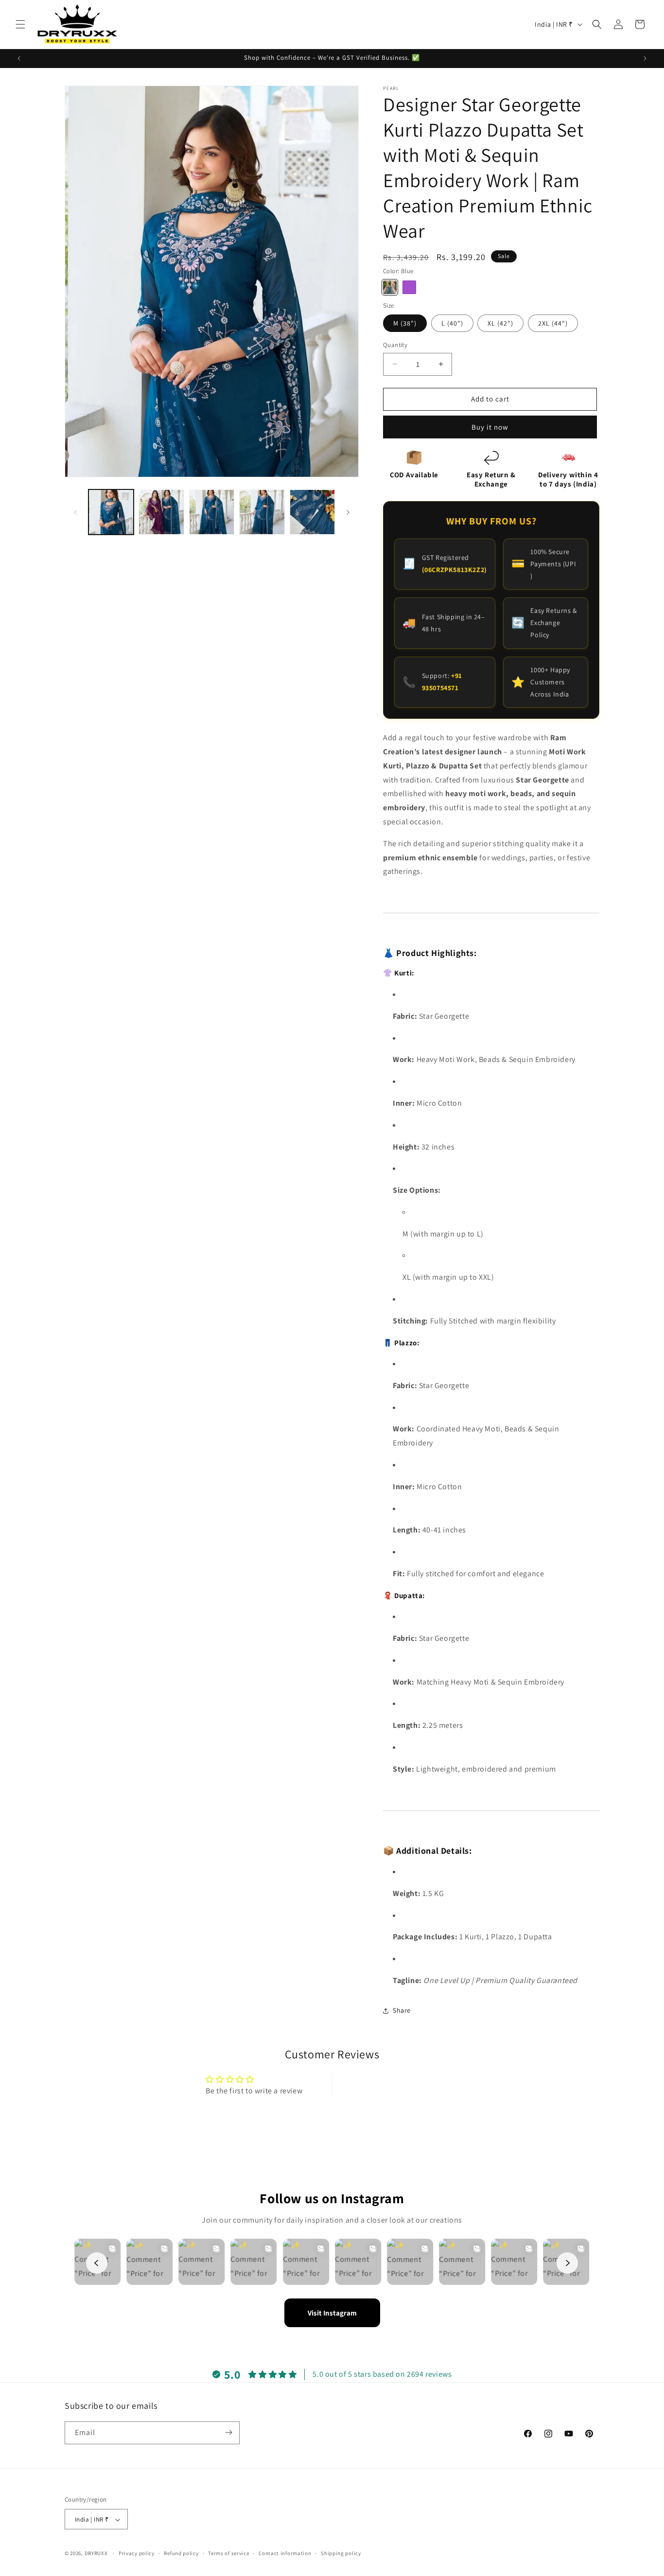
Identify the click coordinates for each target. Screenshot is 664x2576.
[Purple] (409, 287)
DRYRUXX (96, 2554)
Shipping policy (341, 2553)
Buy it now (490, 427)
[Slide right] (348, 512)
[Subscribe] (228, 2432)
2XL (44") (553, 323)
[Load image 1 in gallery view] (111, 512)
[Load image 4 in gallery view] (262, 512)
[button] (20, 24)
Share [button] (402, 2010)
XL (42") (500, 323)
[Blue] (390, 287)
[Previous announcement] (19, 58)
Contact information (285, 2553)
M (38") (405, 323)
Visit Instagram (332, 2313)
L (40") (452, 323)
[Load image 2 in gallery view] (161, 512)
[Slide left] (75, 512)
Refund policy (181, 2553)
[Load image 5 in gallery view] (312, 512)
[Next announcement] (645, 58)
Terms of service (228, 2553)
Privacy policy (137, 2553)
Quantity (395, 345)
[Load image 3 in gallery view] (212, 512)
